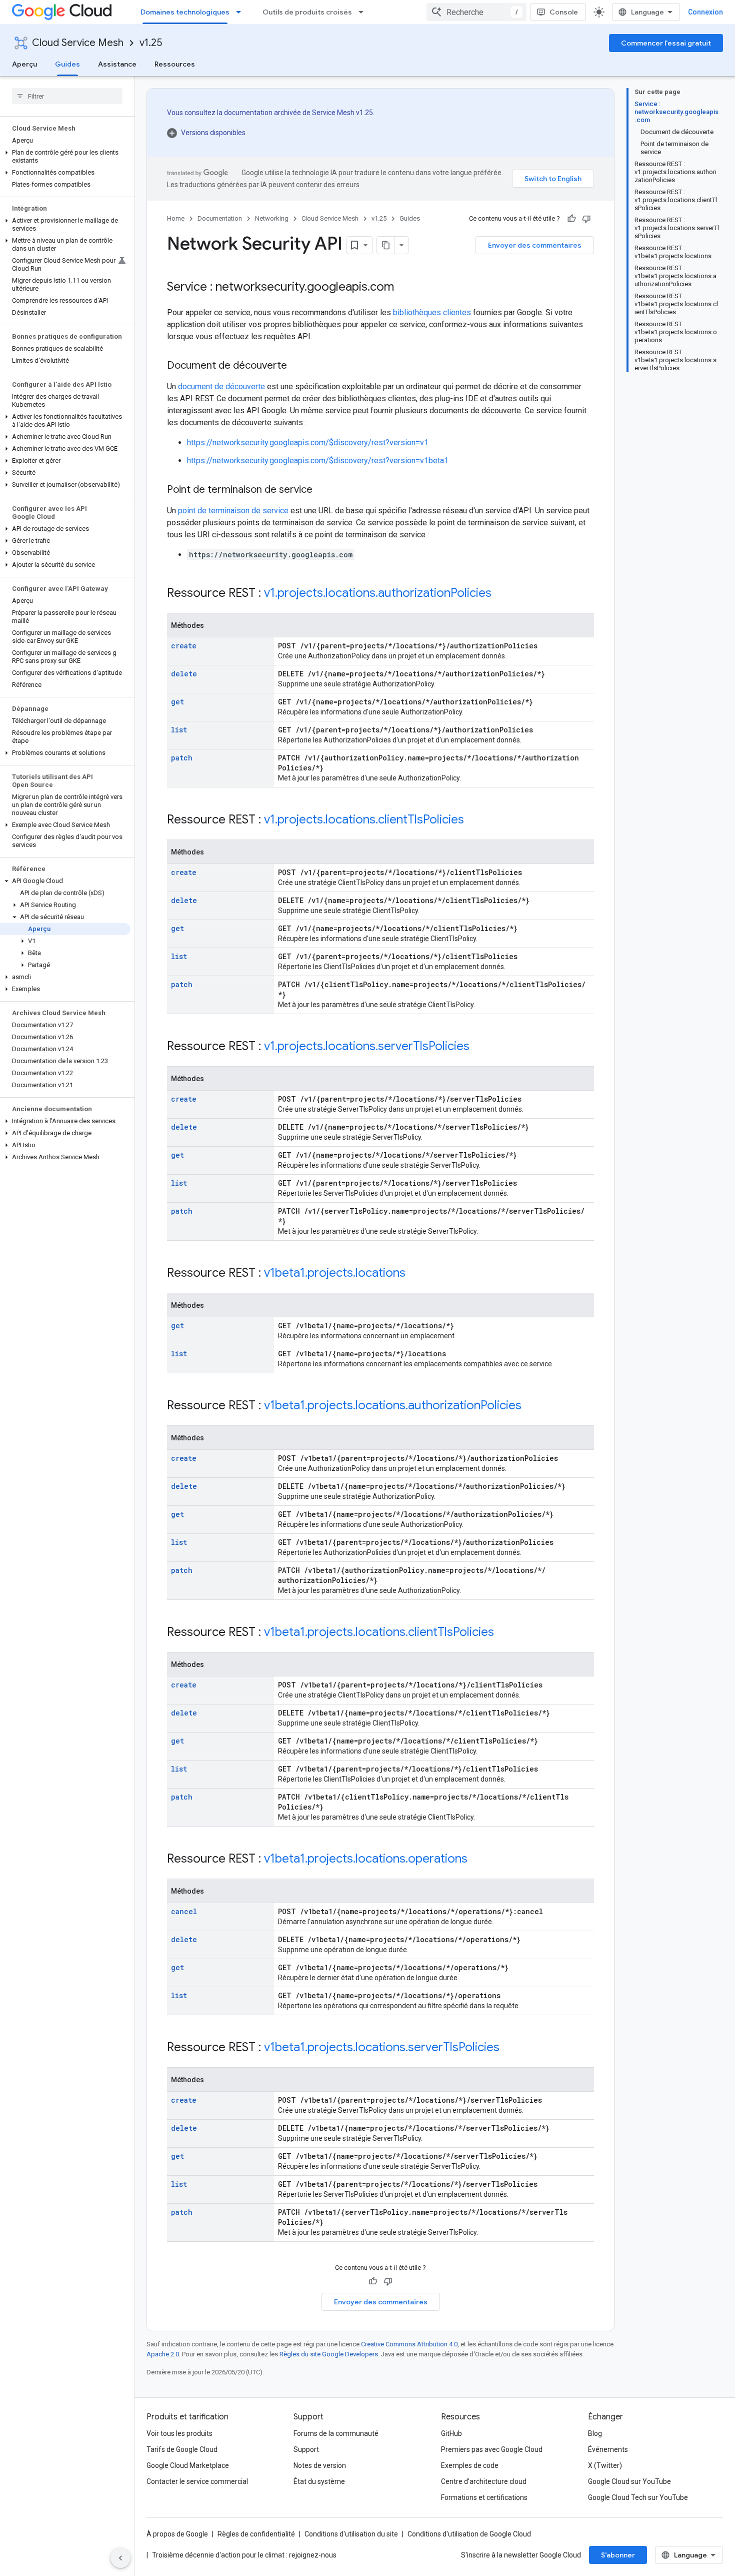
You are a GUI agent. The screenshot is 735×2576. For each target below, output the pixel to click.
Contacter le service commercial (197, 2481)
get (177, 702)
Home (176, 218)
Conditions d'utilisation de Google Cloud (469, 2534)
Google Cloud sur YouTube (629, 2481)
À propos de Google (177, 2534)
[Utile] (571, 219)
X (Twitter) (605, 2465)
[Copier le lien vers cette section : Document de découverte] (297, 366)
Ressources (175, 64)
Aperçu (24, 64)
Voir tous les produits (179, 2433)
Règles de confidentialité (256, 2534)
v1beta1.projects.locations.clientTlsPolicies (379, 1632)
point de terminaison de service (233, 511)
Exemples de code (470, 2465)
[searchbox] (67, 96)
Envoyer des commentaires (535, 245)
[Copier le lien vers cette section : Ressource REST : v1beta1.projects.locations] (415, 1274)
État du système (319, 2481)
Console (564, 12)
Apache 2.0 (163, 2354)
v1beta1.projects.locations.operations (366, 1859)
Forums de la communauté (336, 2433)
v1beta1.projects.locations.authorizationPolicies (393, 1405)
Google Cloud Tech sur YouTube (638, 2497)
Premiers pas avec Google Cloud (492, 2449)
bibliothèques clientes (432, 312)
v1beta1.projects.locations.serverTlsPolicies (382, 2047)
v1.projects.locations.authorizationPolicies (378, 593)
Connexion (705, 12)
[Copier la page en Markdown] (386, 245)
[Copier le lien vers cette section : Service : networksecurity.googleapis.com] (404, 288)
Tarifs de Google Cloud (182, 2449)
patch (182, 758)
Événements (608, 2449)
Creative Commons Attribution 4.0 (409, 2344)
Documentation (220, 218)
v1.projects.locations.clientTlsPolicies (364, 819)
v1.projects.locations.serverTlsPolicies (367, 1046)
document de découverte (221, 386)
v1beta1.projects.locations (335, 1273)
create (184, 646)
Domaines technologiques (185, 12)
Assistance (117, 64)
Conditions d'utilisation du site (351, 2534)
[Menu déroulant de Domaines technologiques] (241, 12)
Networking (272, 218)
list (179, 730)
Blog (595, 2433)
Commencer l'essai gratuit (666, 43)
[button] (65, 157)
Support (306, 2449)
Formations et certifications (484, 2497)
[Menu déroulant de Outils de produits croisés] (364, 12)
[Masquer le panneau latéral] (120, 2558)
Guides (67, 64)
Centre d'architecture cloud (484, 2481)
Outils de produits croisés (307, 12)
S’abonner (618, 2555)
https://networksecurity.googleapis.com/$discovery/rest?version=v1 (308, 443)
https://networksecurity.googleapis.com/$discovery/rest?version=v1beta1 (318, 461)
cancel (184, 1911)
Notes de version (320, 2465)
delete (184, 674)
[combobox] (476, 12)
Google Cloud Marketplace (188, 2465)
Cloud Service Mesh (78, 43)
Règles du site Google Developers (329, 2354)
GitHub (451, 2433)
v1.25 (151, 43)
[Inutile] (586, 219)
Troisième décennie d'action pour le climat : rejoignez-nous (244, 2555)
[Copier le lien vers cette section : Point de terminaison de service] (322, 490)
